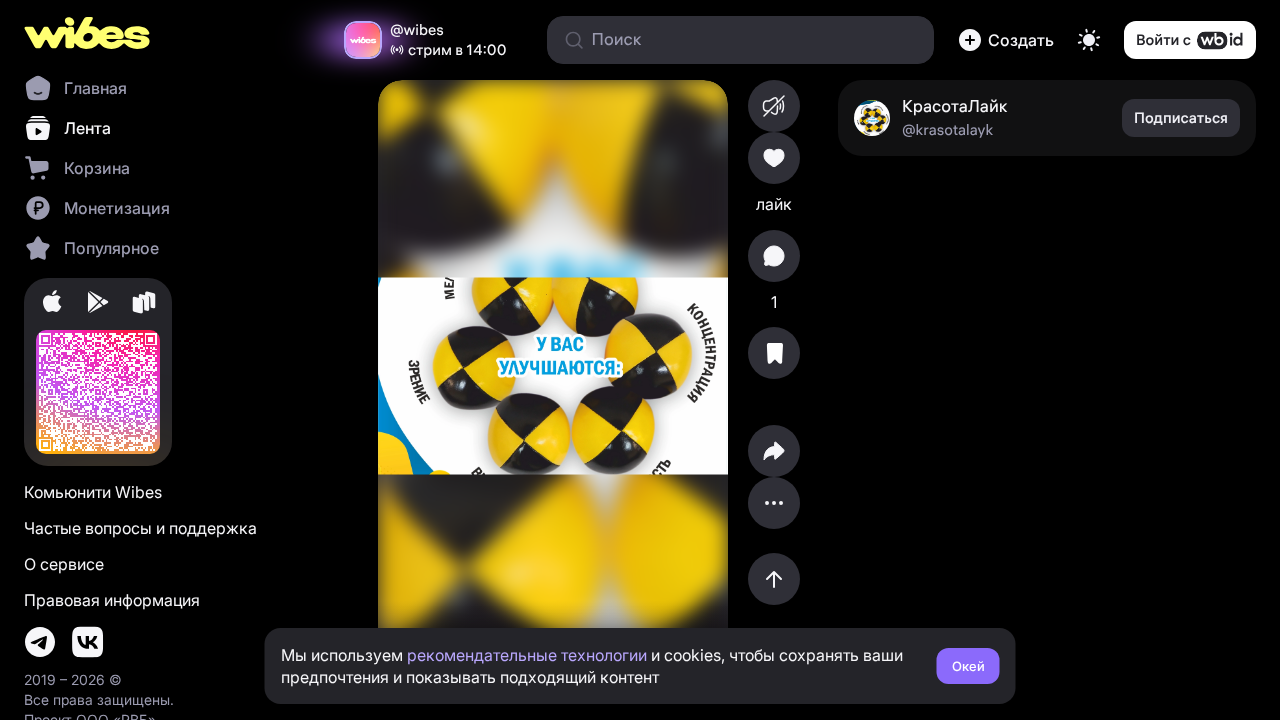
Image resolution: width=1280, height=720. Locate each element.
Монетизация (117, 208)
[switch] (1089, 40)
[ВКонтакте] (88, 642)
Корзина (97, 168)
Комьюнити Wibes (93, 492)
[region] (553, 376)
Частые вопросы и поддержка (140, 528)
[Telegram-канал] (40, 642)
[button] (1006, 40)
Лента (87, 128)
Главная (95, 88)
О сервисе (64, 564)
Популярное (111, 248)
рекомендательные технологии (527, 655)
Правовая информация (112, 600)
